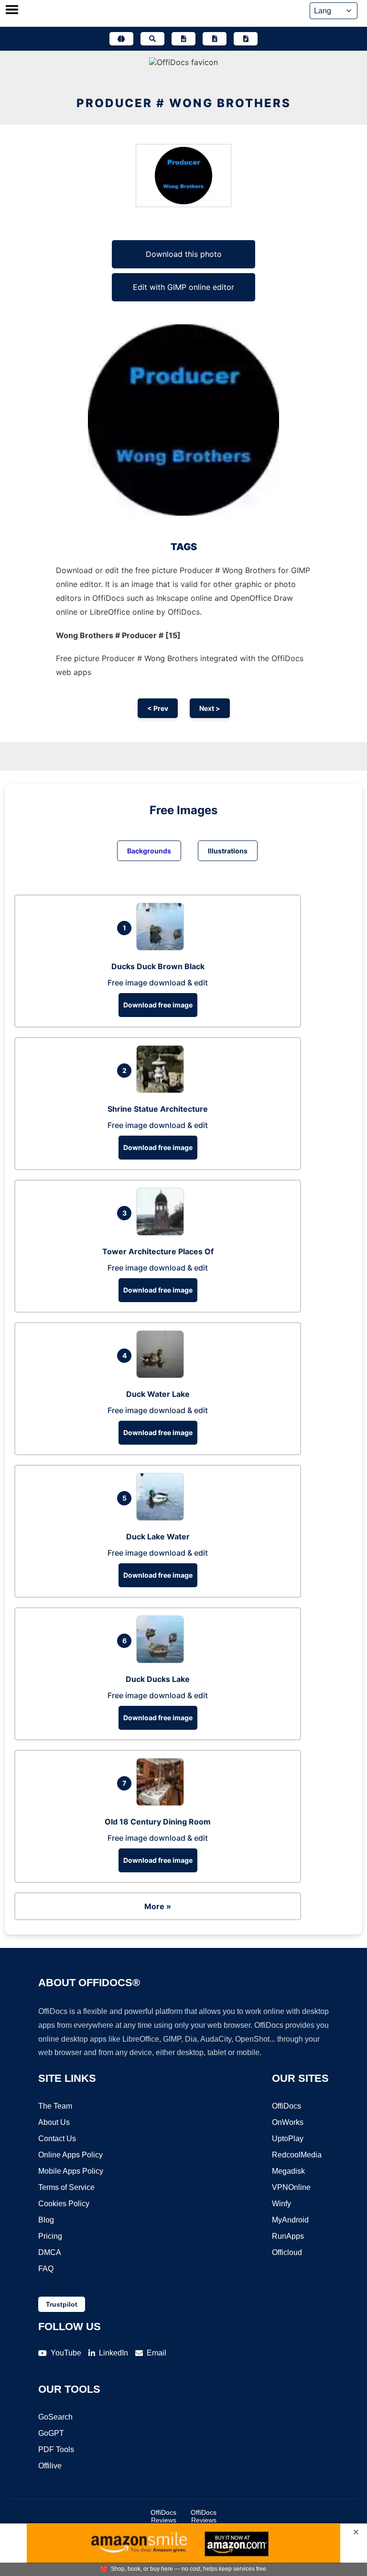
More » (158, 1906)
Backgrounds (149, 851)
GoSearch (55, 2417)
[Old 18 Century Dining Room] (162, 1803)
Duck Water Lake (158, 1394)
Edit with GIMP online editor (183, 287)
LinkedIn (113, 2353)
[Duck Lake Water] (162, 1518)
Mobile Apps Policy (71, 2171)
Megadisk (288, 2171)
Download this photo (184, 254)
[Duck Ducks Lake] (162, 1660)
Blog (46, 2220)
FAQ (46, 2269)
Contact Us (57, 2139)
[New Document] (183, 39)
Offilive (50, 2466)
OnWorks (288, 2122)
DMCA (50, 2252)
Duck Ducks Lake (158, 1679)
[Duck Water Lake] (162, 1375)
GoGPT (51, 2433)
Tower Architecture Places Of (158, 1251)
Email (157, 2353)
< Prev (158, 708)
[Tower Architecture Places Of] (162, 1233)
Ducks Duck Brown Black (158, 966)
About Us (54, 2122)
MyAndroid (290, 2220)
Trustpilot (62, 2304)
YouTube (66, 2353)
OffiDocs (286, 2106)
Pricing (50, 2236)
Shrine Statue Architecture (158, 1109)
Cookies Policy (64, 2204)
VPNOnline (291, 2187)
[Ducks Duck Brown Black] (162, 948)
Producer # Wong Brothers (184, 103)
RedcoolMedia (297, 2155)
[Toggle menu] (12, 11)
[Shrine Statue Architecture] (162, 1090)
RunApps (288, 2236)
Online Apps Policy (70, 2155)
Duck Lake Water (158, 1537)
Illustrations (228, 851)
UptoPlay (288, 2139)
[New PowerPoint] (246, 39)
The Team (55, 2106)
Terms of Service (66, 2187)
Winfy (281, 2204)
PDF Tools (56, 2449)
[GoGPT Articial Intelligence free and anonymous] (121, 39)
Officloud (287, 2252)
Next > (210, 708)
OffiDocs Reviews (163, 2516)
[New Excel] (215, 39)
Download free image (158, 1005)
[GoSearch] (152, 39)
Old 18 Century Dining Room (158, 1822)
